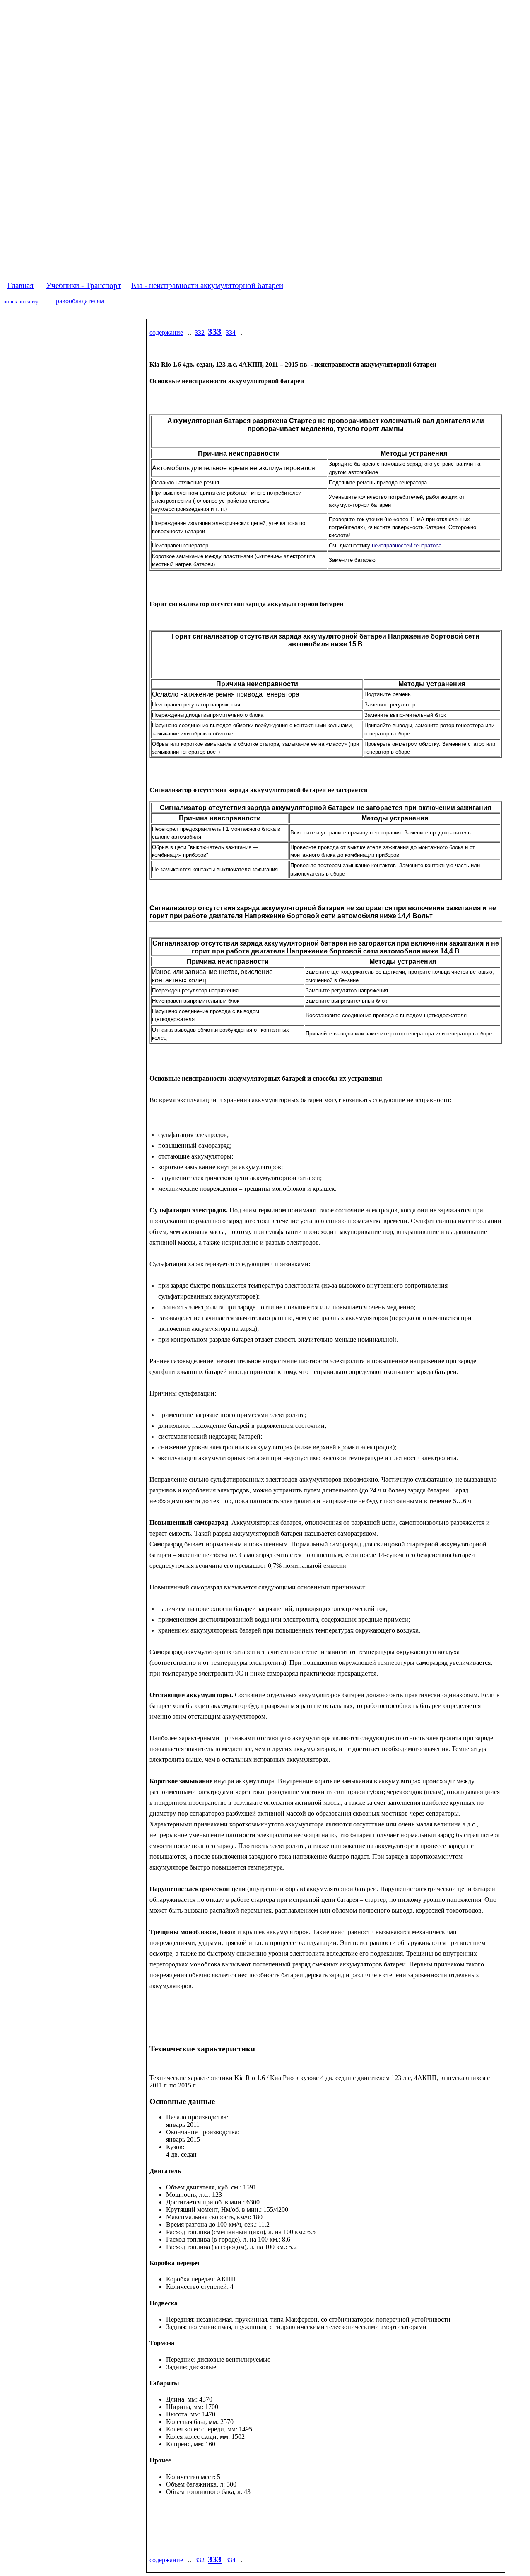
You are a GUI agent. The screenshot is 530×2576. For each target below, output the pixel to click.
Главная (20, 285)
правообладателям (78, 301)
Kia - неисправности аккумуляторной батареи (207, 285)
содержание (166, 333)
